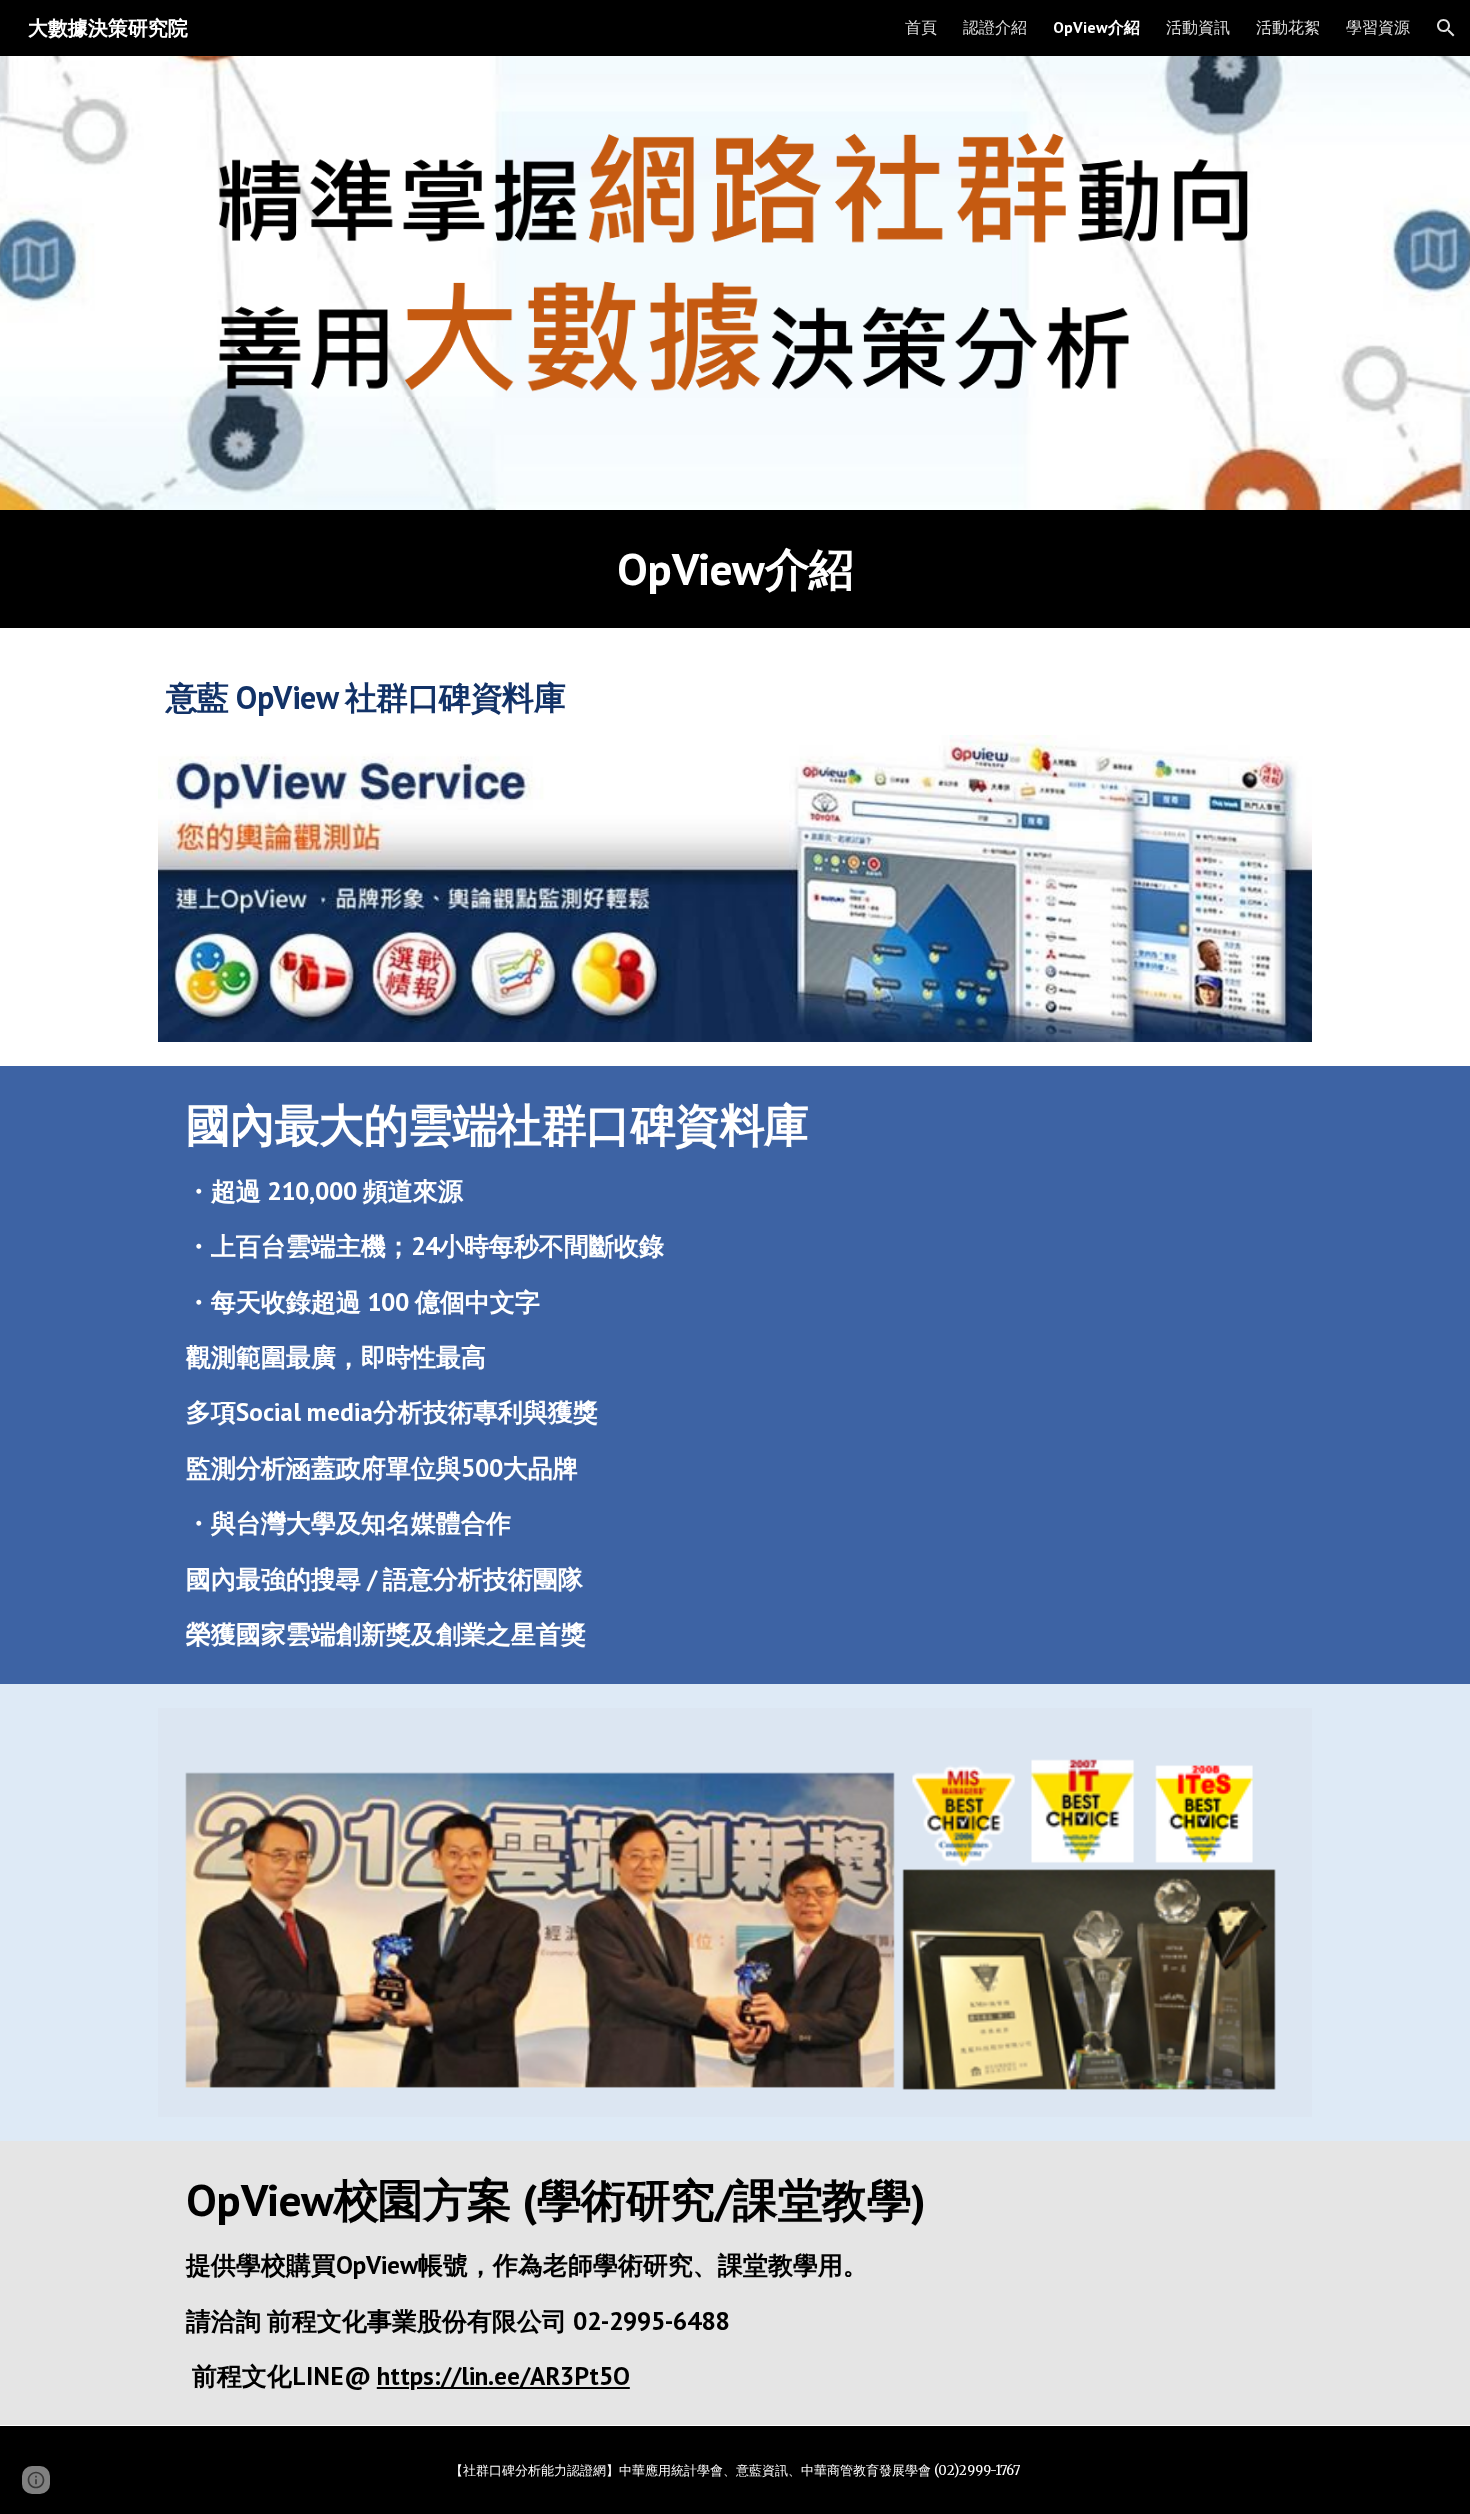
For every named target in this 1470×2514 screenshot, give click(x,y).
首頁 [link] (921, 27)
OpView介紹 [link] (1096, 27)
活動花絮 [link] (1288, 27)
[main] (735, 569)
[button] (1446, 28)
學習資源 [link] (1378, 27)
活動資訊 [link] (1198, 27)
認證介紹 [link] (995, 27)
